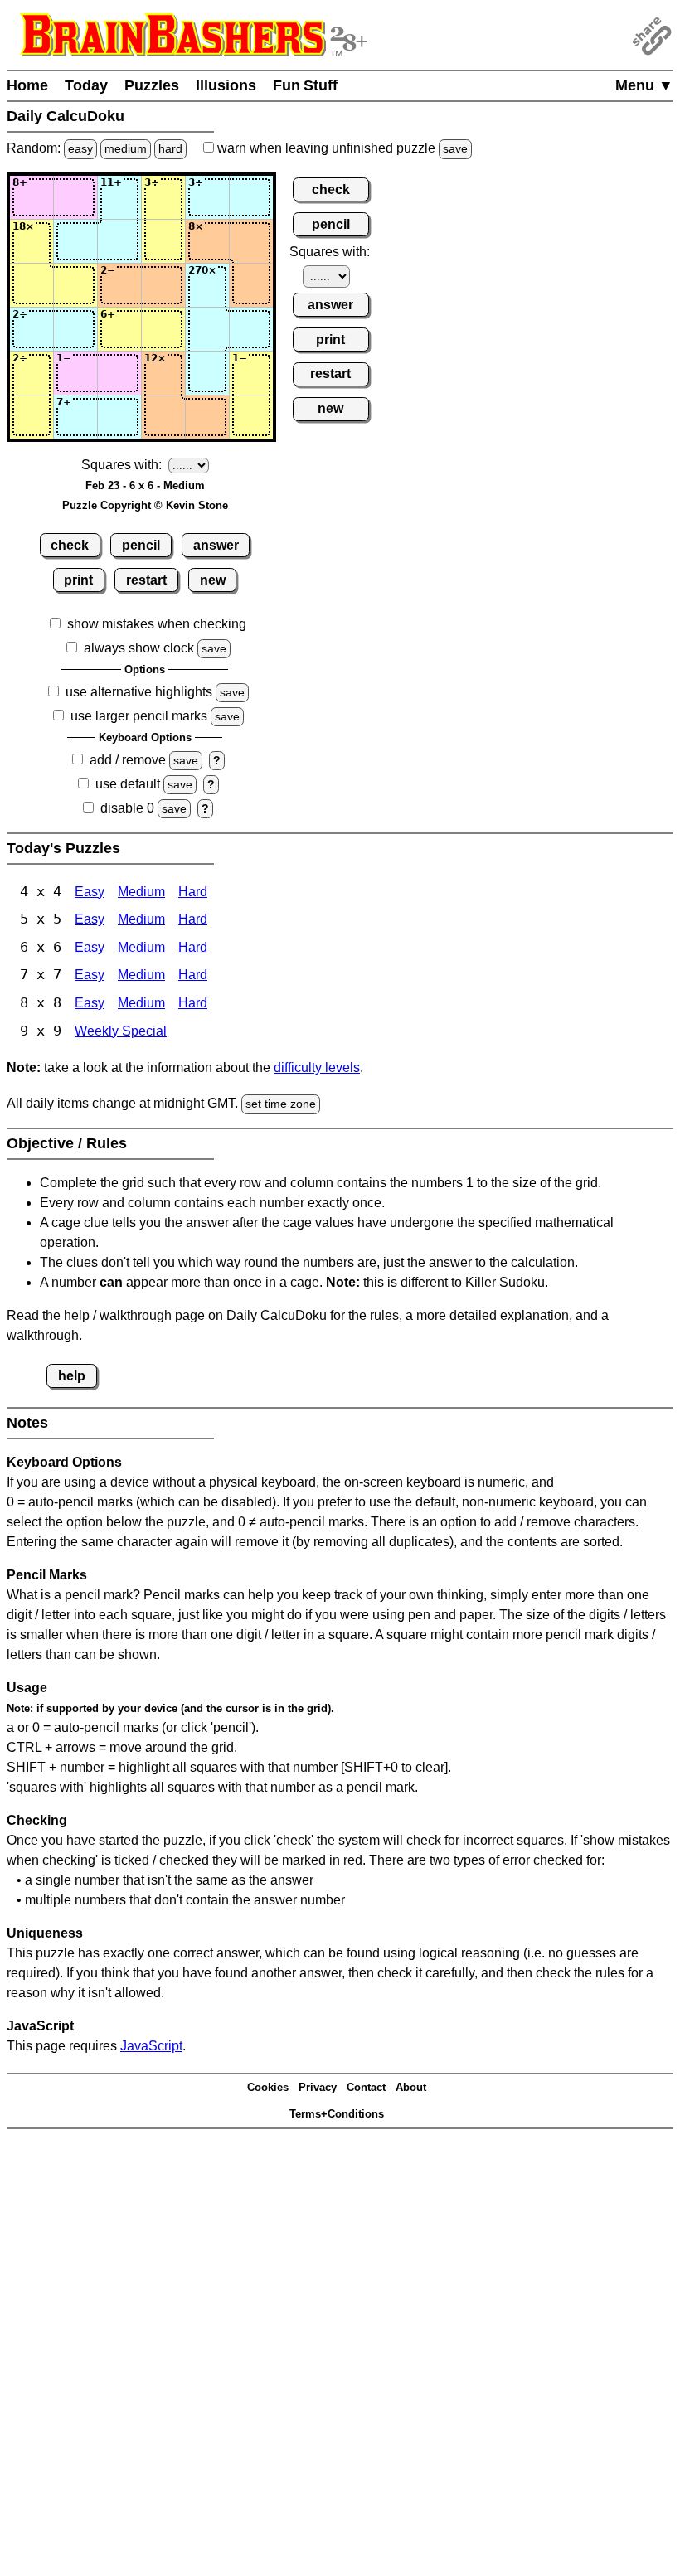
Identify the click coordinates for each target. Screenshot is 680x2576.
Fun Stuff (305, 85)
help (72, 1376)
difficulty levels (317, 1067)
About (411, 2087)
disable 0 (127, 808)
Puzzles (152, 85)
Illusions (226, 85)
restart (146, 580)
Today (86, 85)
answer (216, 545)
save (455, 148)
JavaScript (151, 2046)
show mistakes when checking (157, 624)
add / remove (128, 760)
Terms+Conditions (337, 2114)
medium (126, 148)
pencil (141, 545)
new (213, 580)
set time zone (281, 1104)
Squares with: (121, 465)
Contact (366, 2087)
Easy (90, 892)
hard (170, 148)
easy (80, 148)
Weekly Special (121, 1031)
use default (128, 784)
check (70, 545)
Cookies (268, 2087)
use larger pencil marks (139, 716)
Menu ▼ (644, 85)
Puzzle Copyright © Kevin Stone (145, 505)
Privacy (318, 2087)
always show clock (139, 648)
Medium (141, 892)
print (78, 580)
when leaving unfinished (341, 148)
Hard (193, 892)
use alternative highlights (139, 692)
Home (27, 85)
